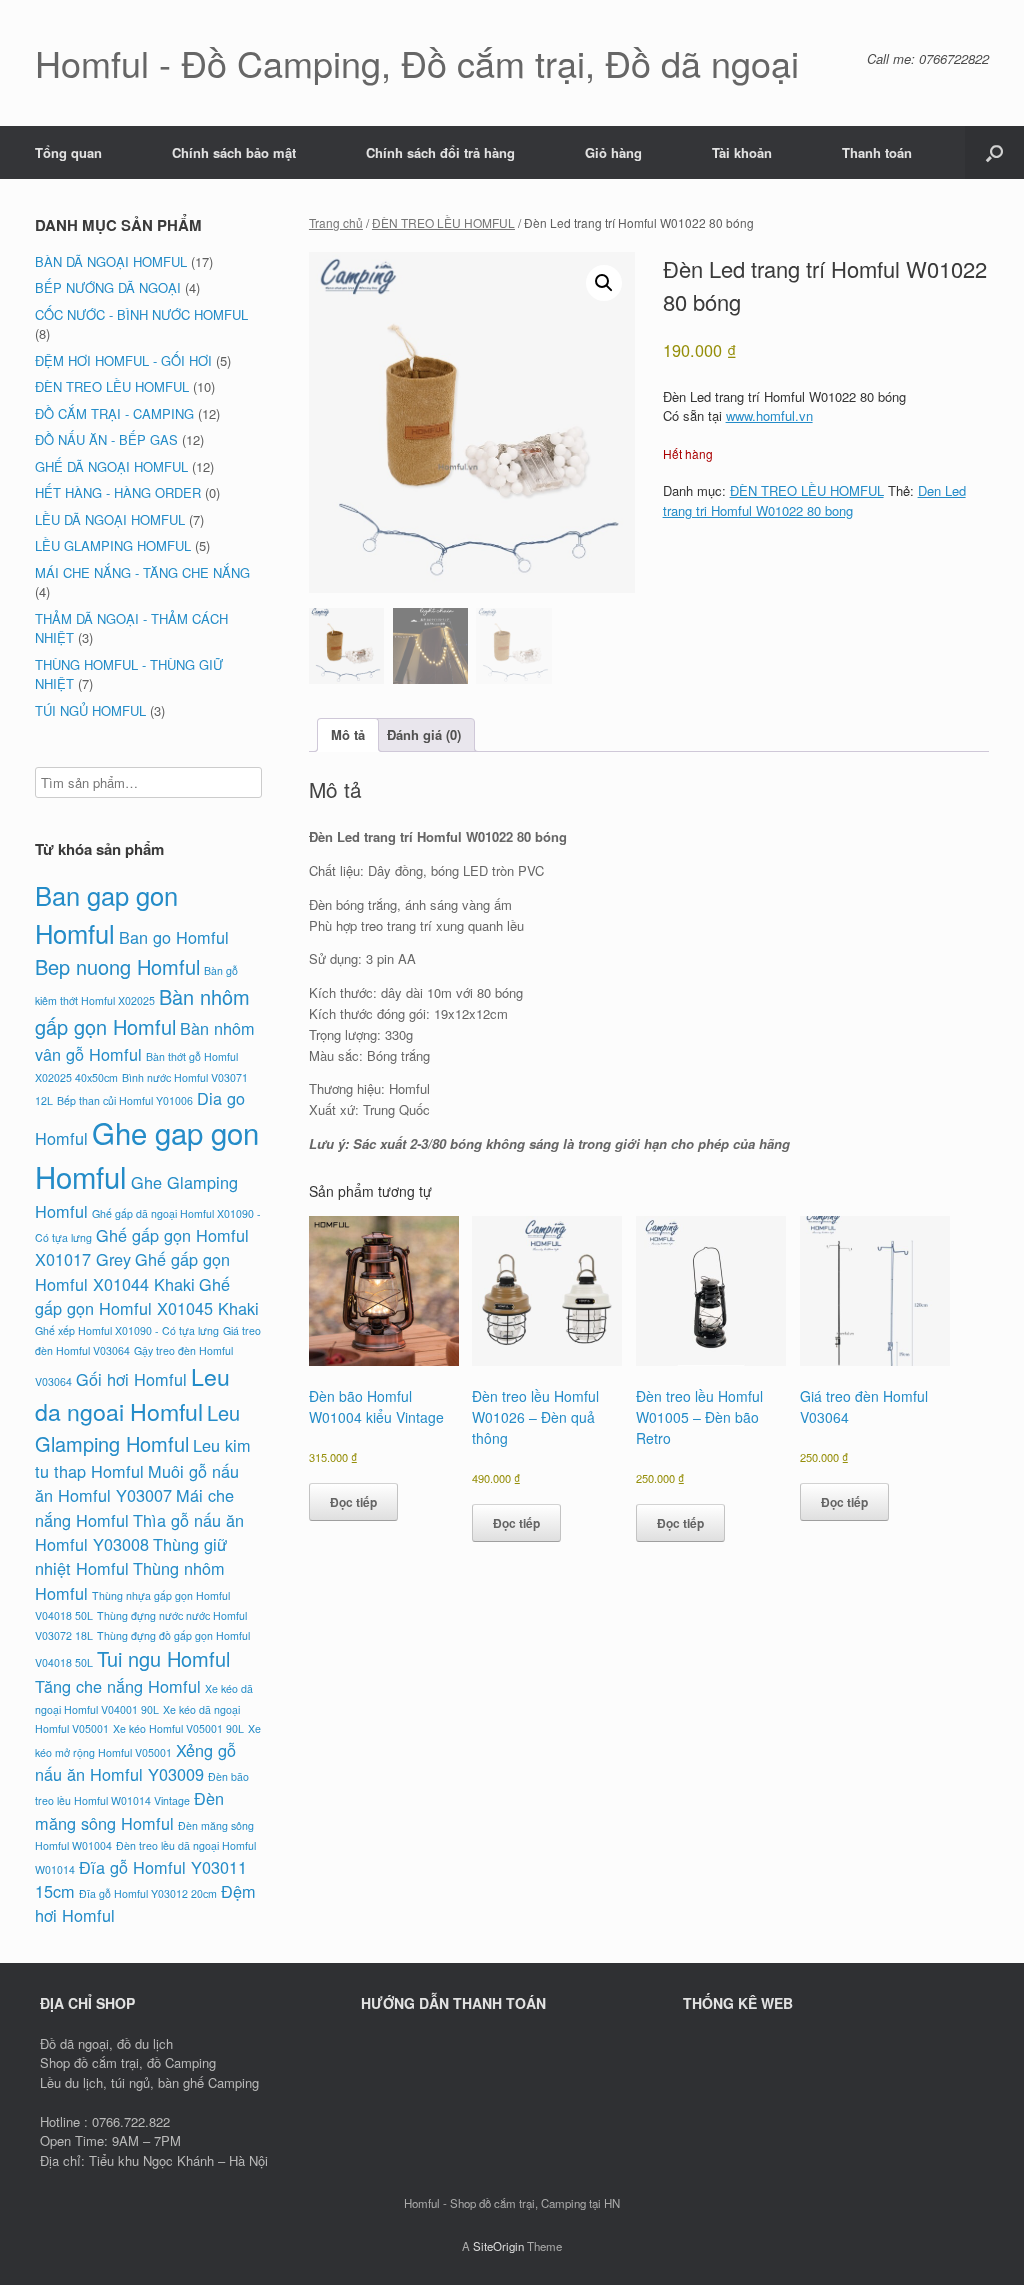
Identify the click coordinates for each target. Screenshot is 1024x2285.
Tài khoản (742, 152)
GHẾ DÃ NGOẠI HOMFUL (111, 466)
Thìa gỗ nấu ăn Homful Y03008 (139, 1532)
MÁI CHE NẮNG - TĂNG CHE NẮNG (142, 572)
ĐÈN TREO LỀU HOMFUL (443, 222)
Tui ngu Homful (163, 1658)
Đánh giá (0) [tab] (424, 734)
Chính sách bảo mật (234, 152)
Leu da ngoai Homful (132, 1393)
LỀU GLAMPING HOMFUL (113, 545)
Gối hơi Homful (131, 1379)
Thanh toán (877, 152)
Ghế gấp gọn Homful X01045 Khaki (147, 1296)
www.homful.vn (769, 415)
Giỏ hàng (613, 152)
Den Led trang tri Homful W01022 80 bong (814, 500)
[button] (994, 152)
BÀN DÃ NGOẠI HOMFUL (111, 261)
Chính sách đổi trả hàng (440, 152)
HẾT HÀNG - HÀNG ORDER (118, 492)
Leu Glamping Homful (137, 1428)
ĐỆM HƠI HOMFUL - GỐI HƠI (123, 360)
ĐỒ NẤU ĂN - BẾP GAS (106, 439)
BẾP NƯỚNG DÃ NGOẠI (108, 287)
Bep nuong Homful (117, 966)
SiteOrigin (498, 2246)
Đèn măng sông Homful (129, 1810)
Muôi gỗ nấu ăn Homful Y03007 (137, 1483)
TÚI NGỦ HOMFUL (90, 710)
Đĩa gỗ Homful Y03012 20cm (148, 1893)
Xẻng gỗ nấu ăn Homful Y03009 (135, 1762)
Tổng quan (68, 152)
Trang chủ (336, 222)
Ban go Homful (174, 937)
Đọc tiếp (353, 1502)
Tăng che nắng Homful (118, 1686)
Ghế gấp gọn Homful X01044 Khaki (132, 1271)
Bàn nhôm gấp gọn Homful (142, 1011)
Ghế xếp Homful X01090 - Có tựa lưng (127, 1330)
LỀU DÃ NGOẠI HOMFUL (110, 519)
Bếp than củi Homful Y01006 (125, 1100)
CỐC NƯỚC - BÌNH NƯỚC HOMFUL (141, 314)
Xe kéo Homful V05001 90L (178, 1728)
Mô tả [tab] (348, 734)
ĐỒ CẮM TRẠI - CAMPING (114, 413)
